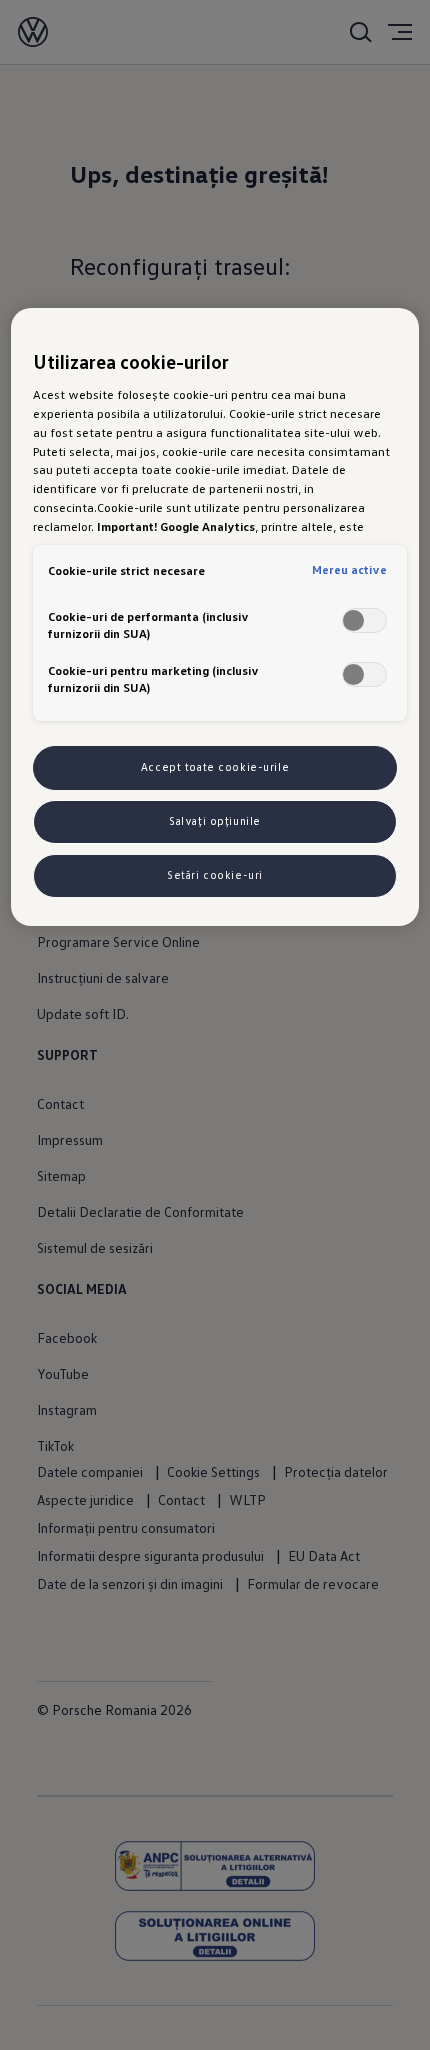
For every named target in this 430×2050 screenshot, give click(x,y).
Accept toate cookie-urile (215, 767)
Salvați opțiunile (215, 821)
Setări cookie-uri (215, 875)
